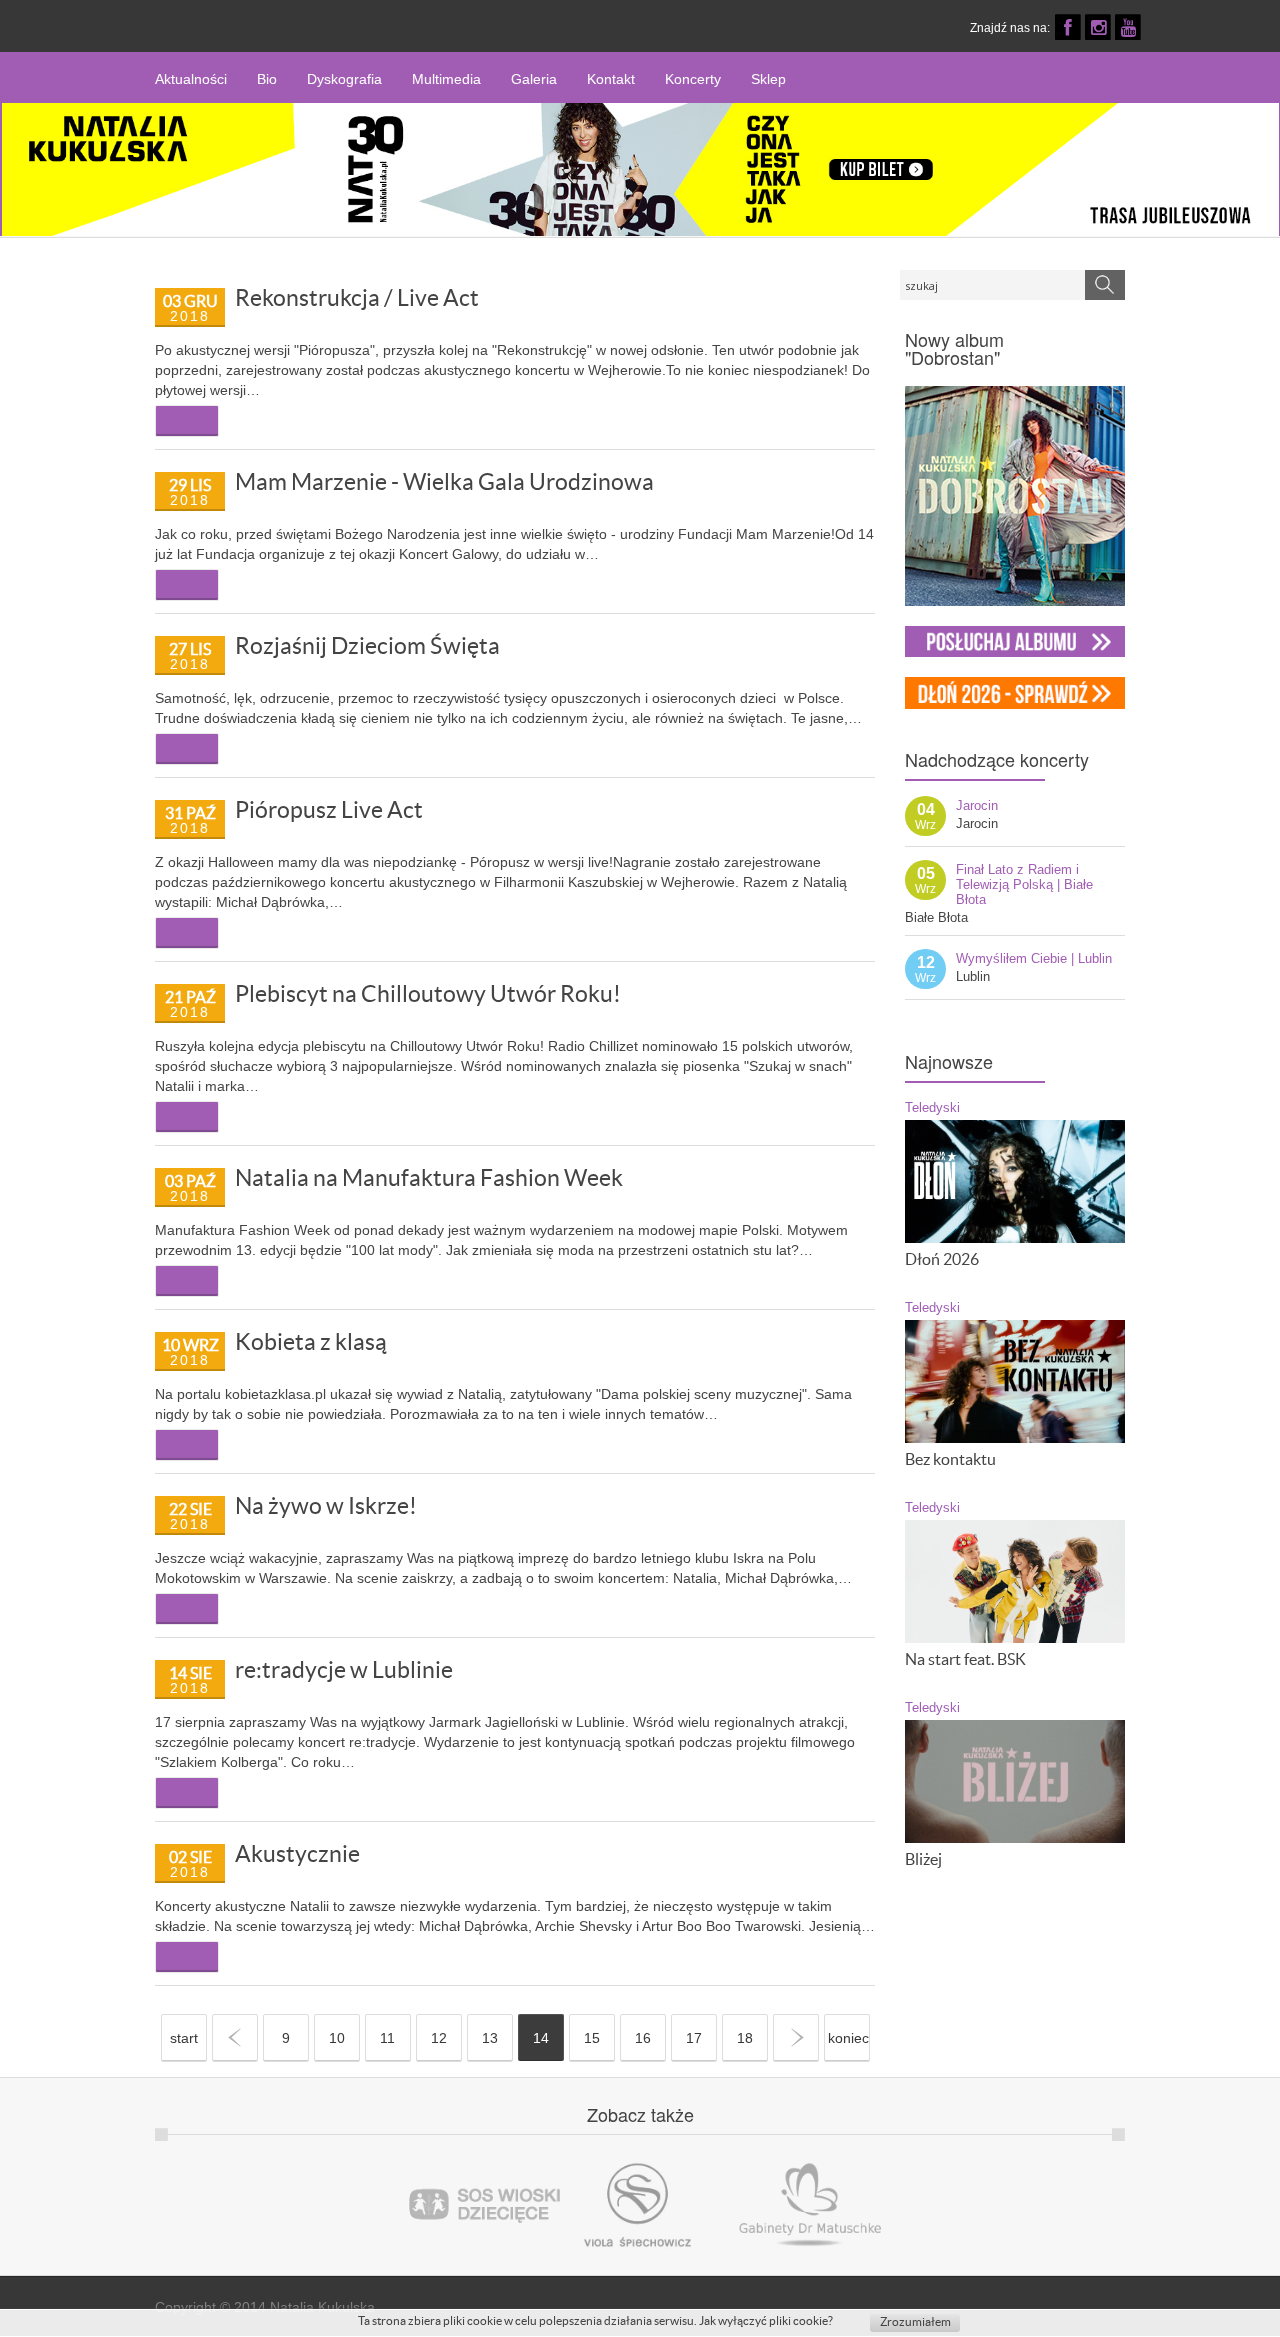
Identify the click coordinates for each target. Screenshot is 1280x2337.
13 (490, 2038)
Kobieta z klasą (311, 1342)
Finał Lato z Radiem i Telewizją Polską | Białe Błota (1024, 884)
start (184, 2038)
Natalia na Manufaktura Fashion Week (429, 1178)
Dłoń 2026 (942, 1259)
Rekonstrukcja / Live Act (357, 298)
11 (387, 2038)
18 (745, 2038)
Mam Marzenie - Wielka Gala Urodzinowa (444, 482)
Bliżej (923, 1859)
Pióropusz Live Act (329, 810)
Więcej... (187, 419)
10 (337, 2038)
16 (643, 2038)
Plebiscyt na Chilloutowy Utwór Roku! (428, 994)
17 (694, 2038)
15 (592, 2038)
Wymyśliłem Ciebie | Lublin (1034, 958)
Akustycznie (297, 1854)
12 (439, 2038)
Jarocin (977, 805)
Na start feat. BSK (965, 1659)
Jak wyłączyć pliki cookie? (766, 2320)
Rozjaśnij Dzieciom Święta (367, 646)
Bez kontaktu (950, 1459)
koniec (848, 2038)
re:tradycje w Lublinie (344, 1670)
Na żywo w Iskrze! (326, 1506)
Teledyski (932, 1108)
